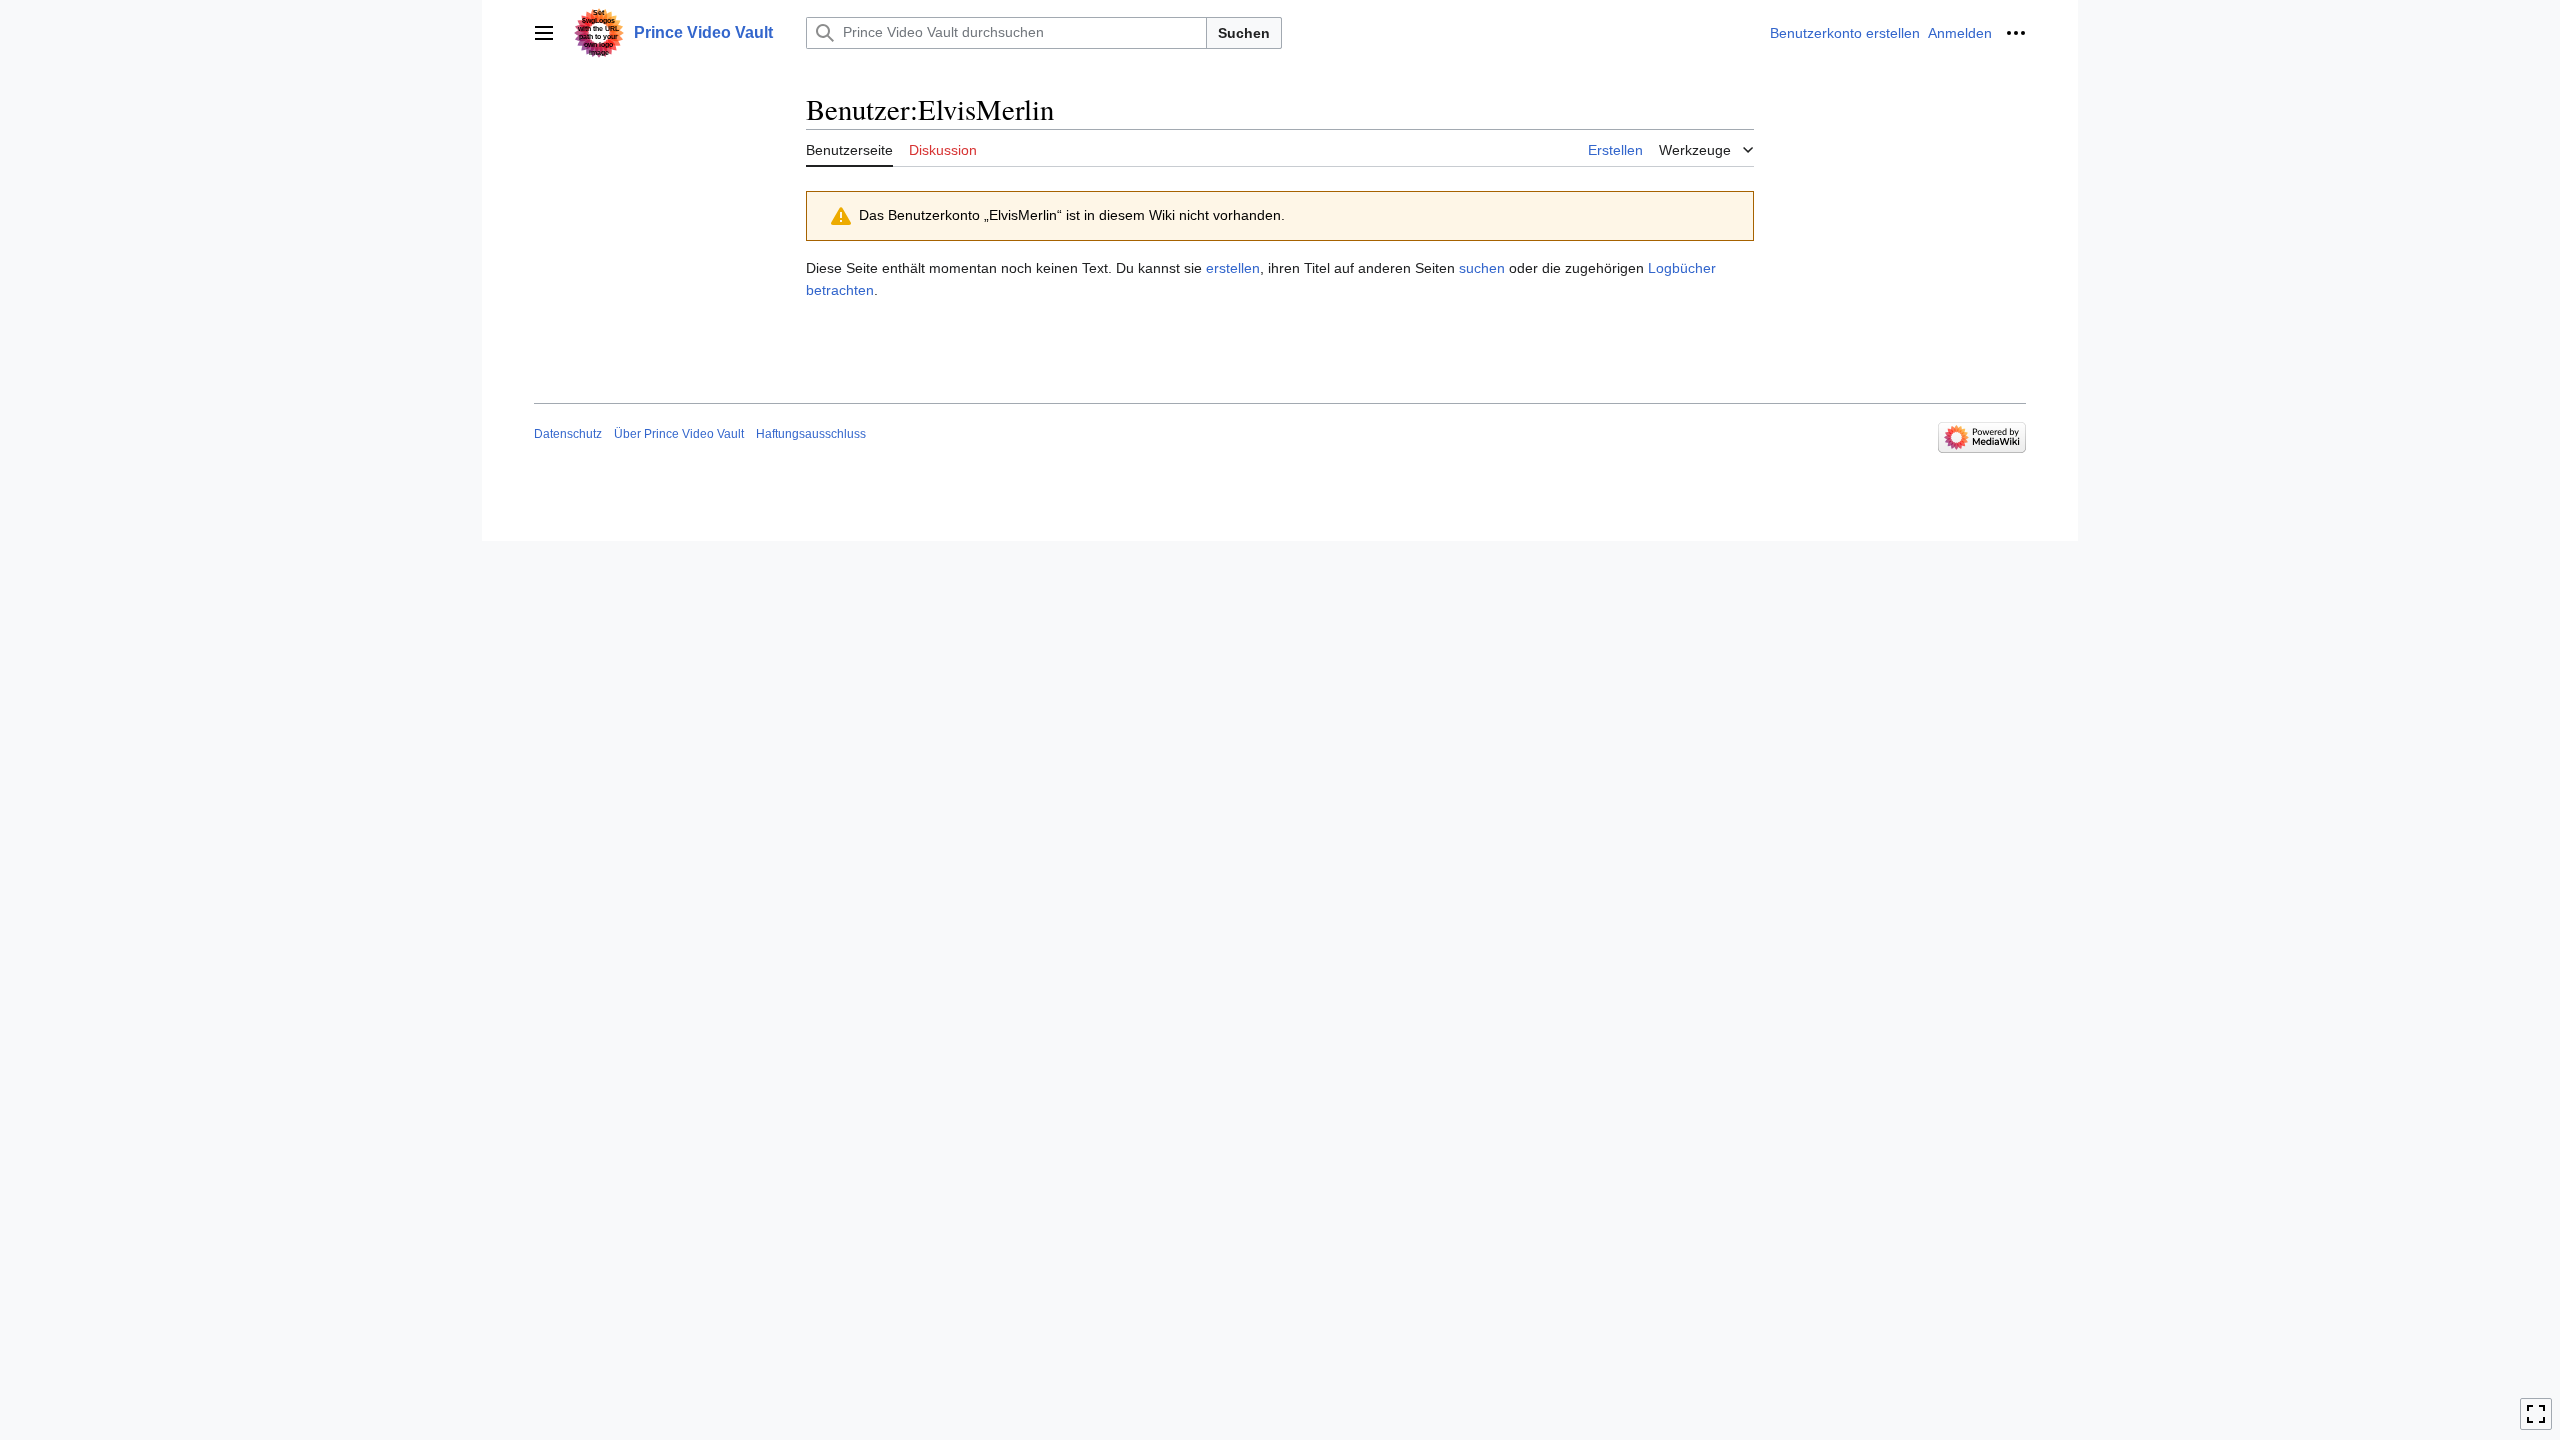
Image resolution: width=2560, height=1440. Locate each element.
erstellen (1233, 268)
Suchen (1244, 33)
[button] (544, 33)
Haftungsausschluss (811, 434)
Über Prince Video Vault (679, 434)
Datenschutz (568, 434)
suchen (1482, 268)
